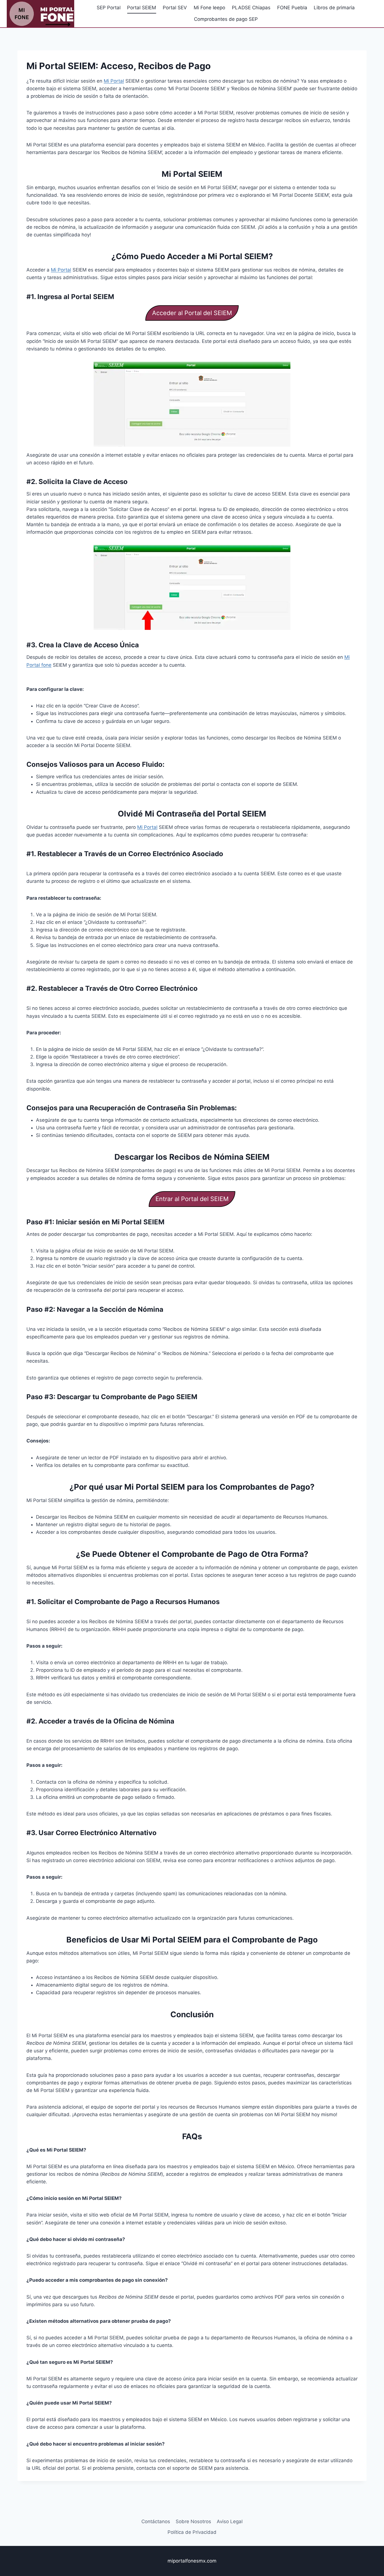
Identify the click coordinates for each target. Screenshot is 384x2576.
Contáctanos (156, 2521)
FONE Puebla (292, 8)
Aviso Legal (230, 2521)
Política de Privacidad (192, 2532)
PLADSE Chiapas (251, 8)
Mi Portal (114, 81)
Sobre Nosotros (193, 2521)
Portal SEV (175, 8)
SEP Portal (109, 8)
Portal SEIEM (142, 8)
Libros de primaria (334, 8)
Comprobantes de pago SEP (226, 19)
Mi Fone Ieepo (209, 8)
